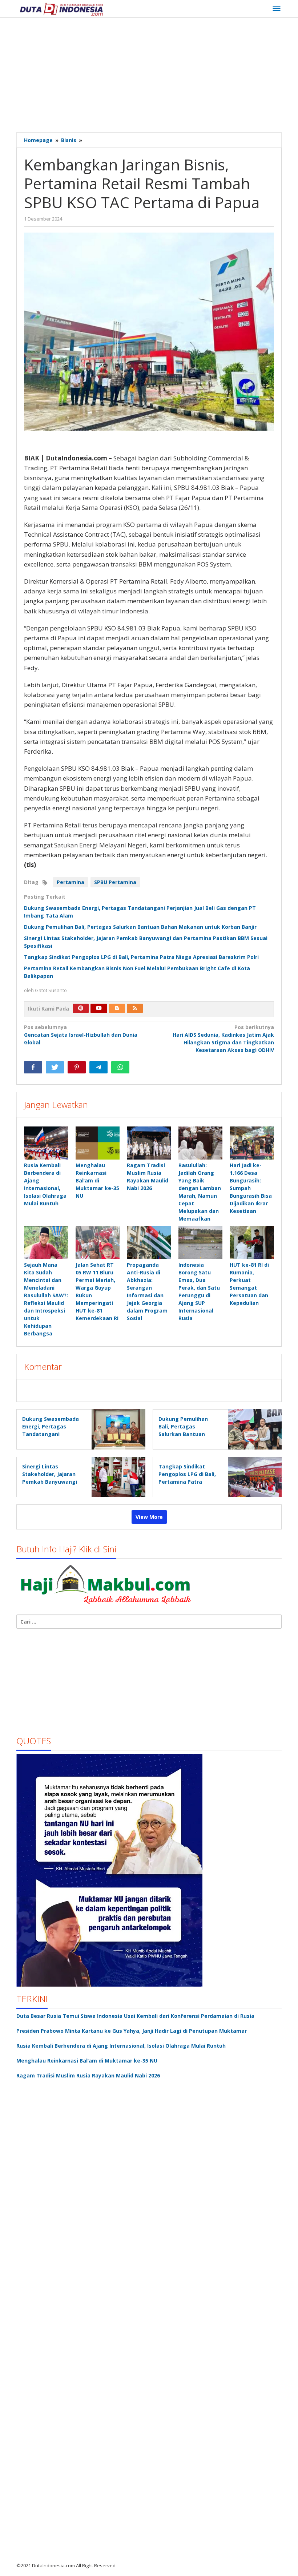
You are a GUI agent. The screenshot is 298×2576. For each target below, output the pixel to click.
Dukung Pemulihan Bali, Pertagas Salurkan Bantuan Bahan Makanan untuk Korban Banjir (140, 927)
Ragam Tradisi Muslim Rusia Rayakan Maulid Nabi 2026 (88, 2075)
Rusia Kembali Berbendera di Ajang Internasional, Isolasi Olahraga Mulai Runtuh (121, 2046)
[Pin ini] (77, 1067)
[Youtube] (99, 1008)
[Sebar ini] (33, 1067)
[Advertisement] (157, 76)
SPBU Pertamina (115, 882)
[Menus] (277, 9)
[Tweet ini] (55, 1067)
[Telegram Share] (98, 1067)
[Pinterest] (81, 1008)
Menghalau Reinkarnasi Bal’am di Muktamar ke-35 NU (97, 1180)
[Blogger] (117, 1008)
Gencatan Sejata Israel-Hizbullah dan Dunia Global (81, 1035)
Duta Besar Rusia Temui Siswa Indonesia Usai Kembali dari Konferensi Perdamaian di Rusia (135, 2016)
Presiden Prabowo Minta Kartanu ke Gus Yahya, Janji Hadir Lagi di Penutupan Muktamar (132, 2031)
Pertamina (71, 882)
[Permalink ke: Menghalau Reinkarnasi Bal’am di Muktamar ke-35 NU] (98, 1143)
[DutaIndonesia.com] (61, 9)
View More (149, 1517)
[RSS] (135, 1008)
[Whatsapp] (120, 1067)
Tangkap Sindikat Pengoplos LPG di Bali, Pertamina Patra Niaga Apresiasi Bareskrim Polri (141, 957)
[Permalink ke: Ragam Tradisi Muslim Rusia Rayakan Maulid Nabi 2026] (149, 1143)
